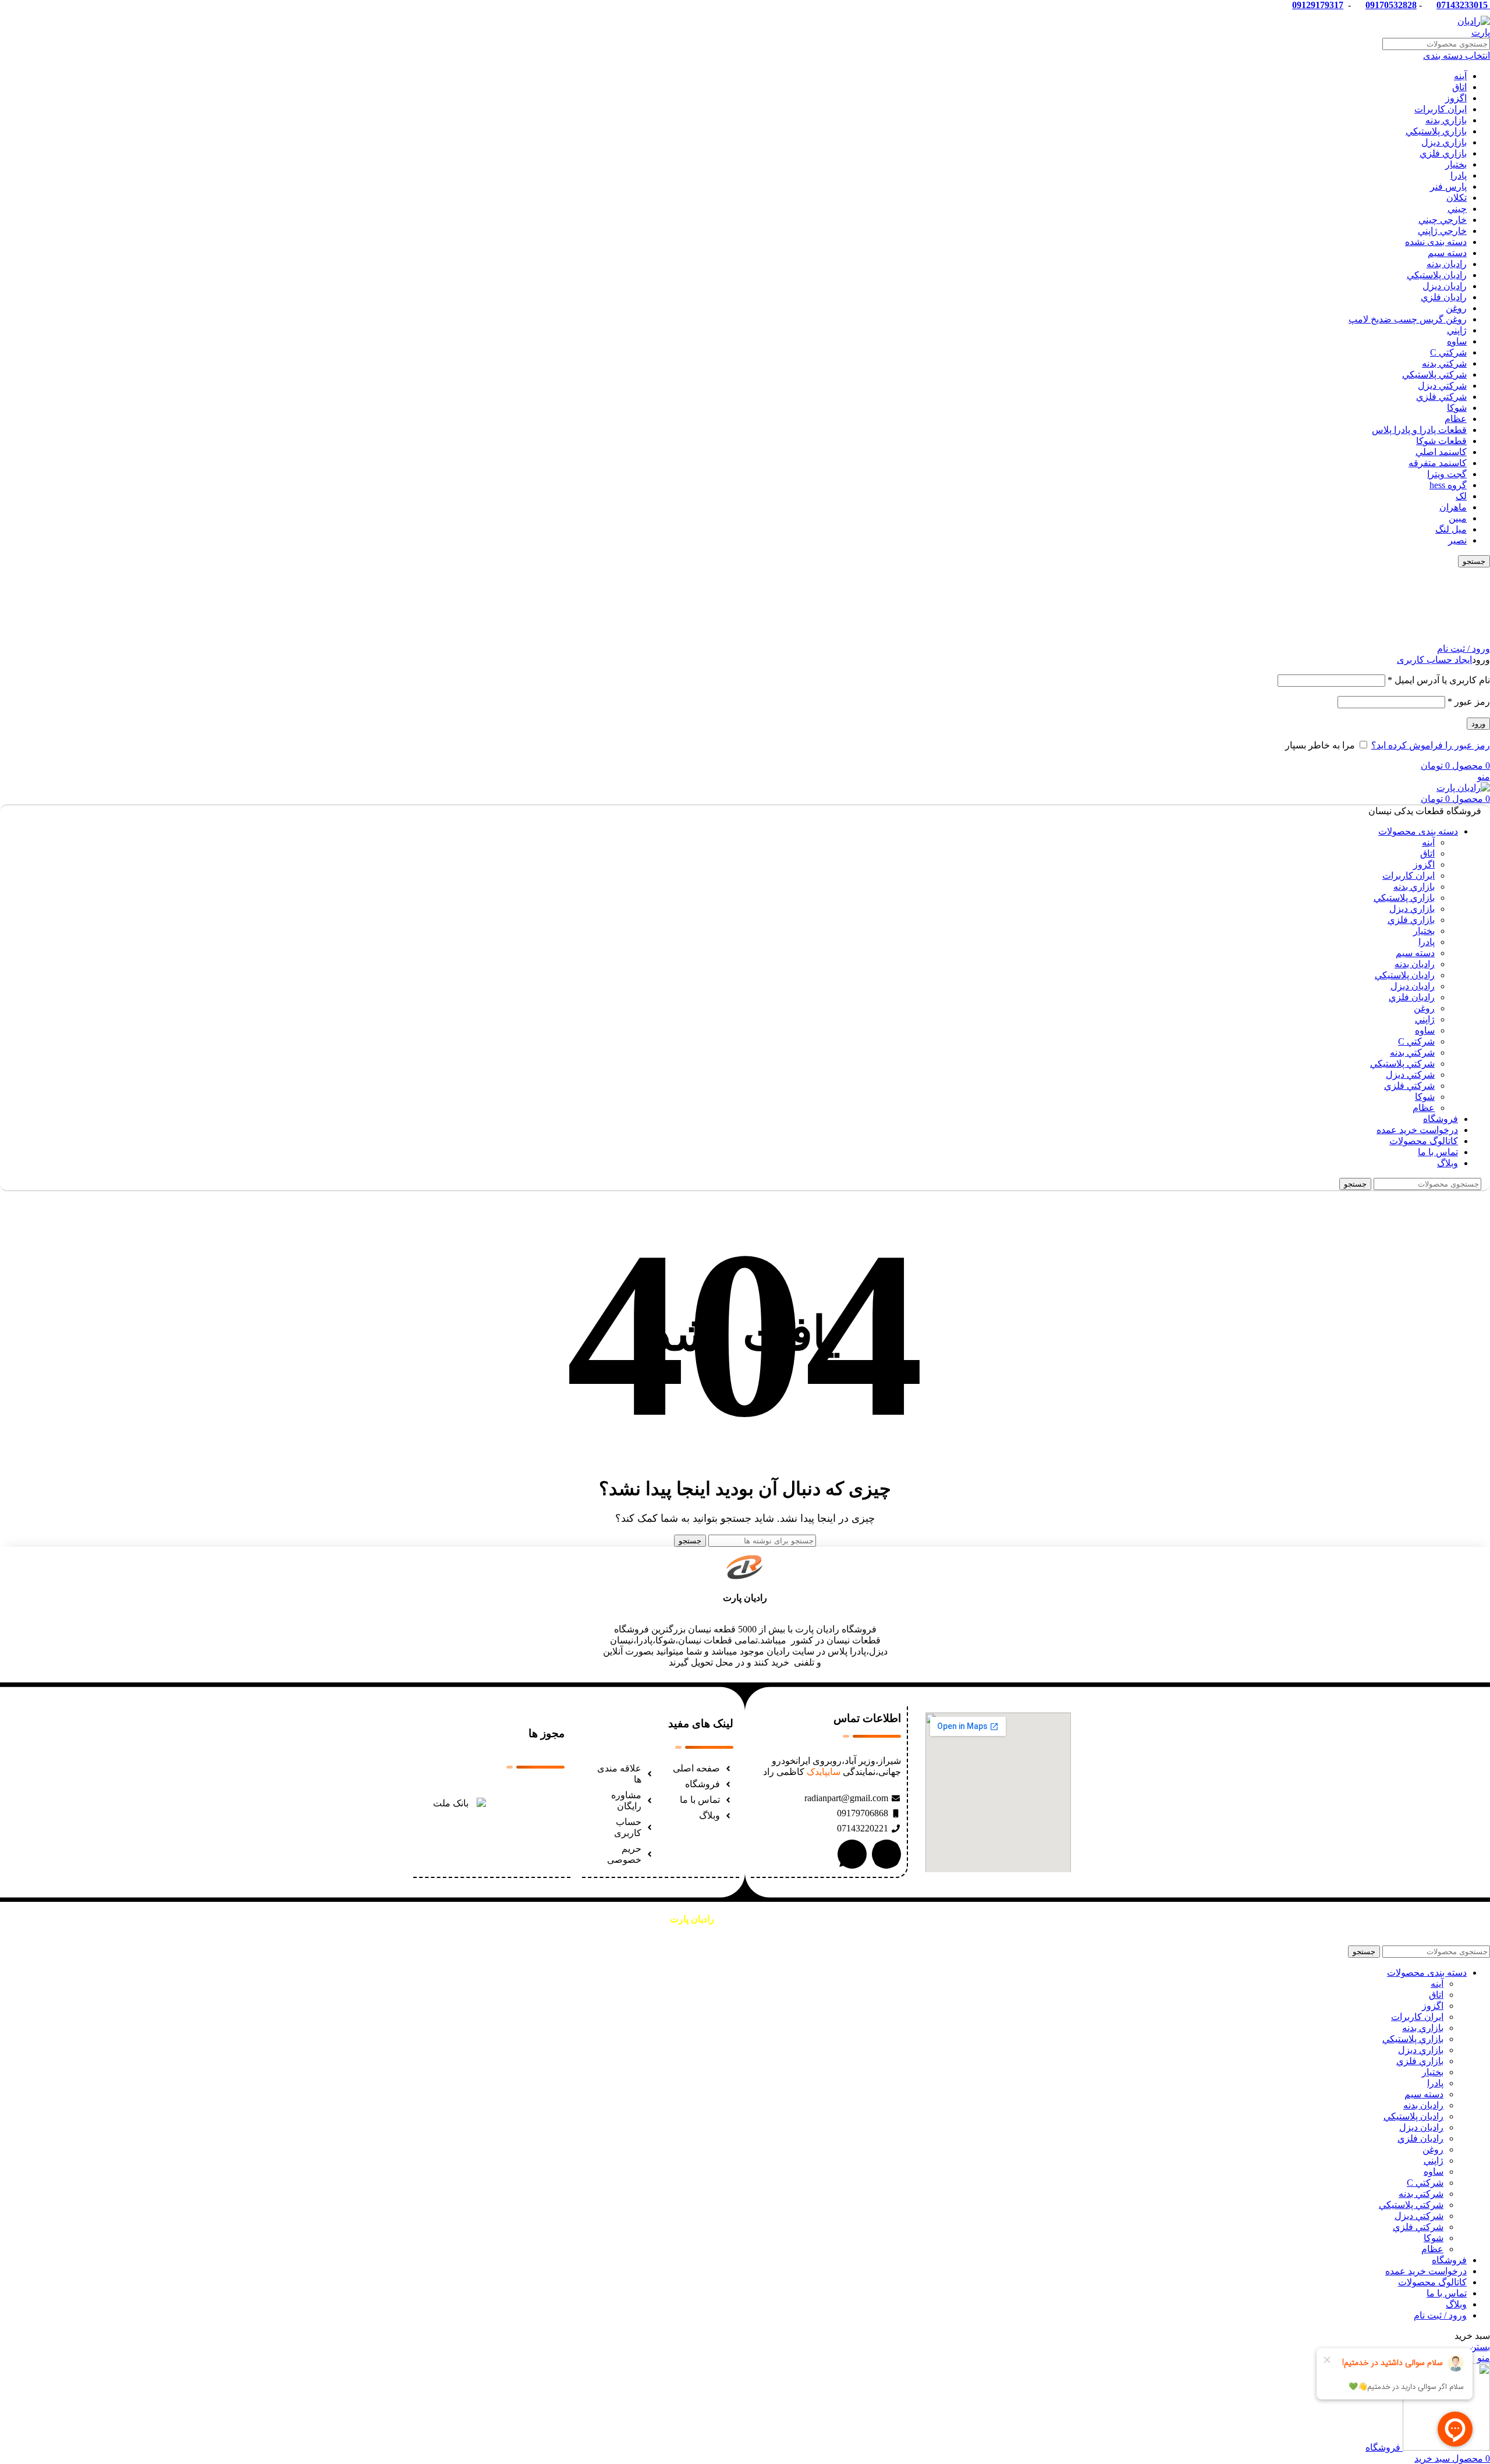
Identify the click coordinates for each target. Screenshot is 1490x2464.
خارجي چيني (1443, 220)
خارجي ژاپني (1442, 231)
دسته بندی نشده (1436, 242)
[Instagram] (886, 1854)
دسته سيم (1447, 253)
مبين (1458, 518)
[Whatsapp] (852, 1854)
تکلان (1457, 198)
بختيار (1456, 164)
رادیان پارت (745, 1598)
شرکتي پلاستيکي (1434, 374)
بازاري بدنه (1446, 120)
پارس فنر (1448, 187)
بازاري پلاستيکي (1436, 131)
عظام (1456, 419)
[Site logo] (1467, 32)
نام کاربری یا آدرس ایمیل (1439, 680)
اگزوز (1456, 98)
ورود (1478, 724)
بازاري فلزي (1443, 153)
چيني (1457, 209)
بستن (1480, 2347)
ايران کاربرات (1441, 109)
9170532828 (1393, 5)
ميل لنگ (1451, 529)
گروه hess (1448, 485)
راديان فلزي (1444, 297)
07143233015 (1462, 5)
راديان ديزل (1445, 286)
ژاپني (1457, 330)
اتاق (1459, 87)
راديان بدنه (1447, 264)
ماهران (1453, 507)
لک (1461, 496)
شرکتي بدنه (1444, 363)
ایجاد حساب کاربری (1434, 660)
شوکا (1457, 408)
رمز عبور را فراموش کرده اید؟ (1431, 745)
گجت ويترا (1447, 474)
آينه (1460, 76)
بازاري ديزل (1444, 142)
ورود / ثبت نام (1440, 2315)
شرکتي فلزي (1441, 397)
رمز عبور (1469, 702)
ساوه (1457, 341)
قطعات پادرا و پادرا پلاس (1419, 430)
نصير (1457, 540)
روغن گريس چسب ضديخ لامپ (1408, 319)
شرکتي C (1448, 352)
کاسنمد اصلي (1441, 452)
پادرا (1459, 175)
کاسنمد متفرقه (1438, 463)
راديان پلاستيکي (1437, 275)
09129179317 (1318, 5)
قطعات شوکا (1441, 441)
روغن (1456, 308)
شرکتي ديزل (1442, 386)
